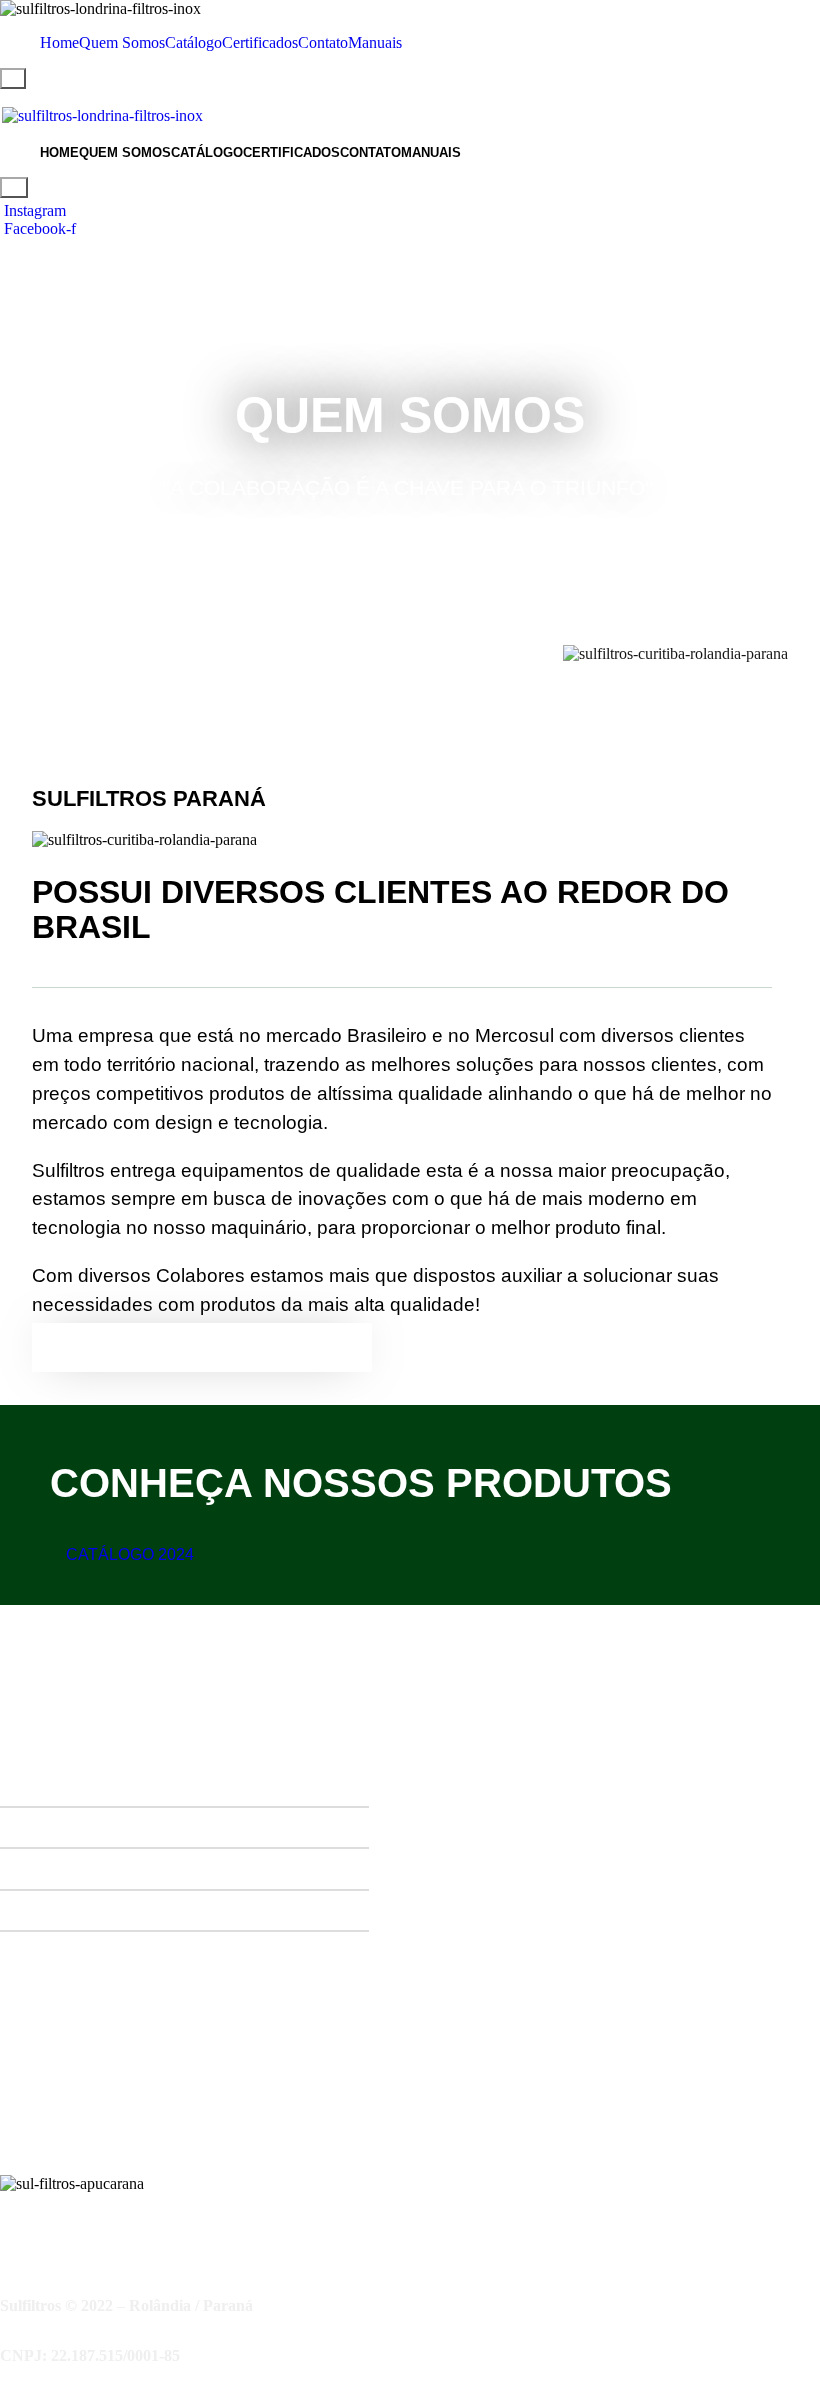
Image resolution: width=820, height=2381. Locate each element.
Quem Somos (122, 42)
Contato (323, 42)
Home (59, 42)
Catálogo (193, 42)
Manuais (375, 42)
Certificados (260, 42)
